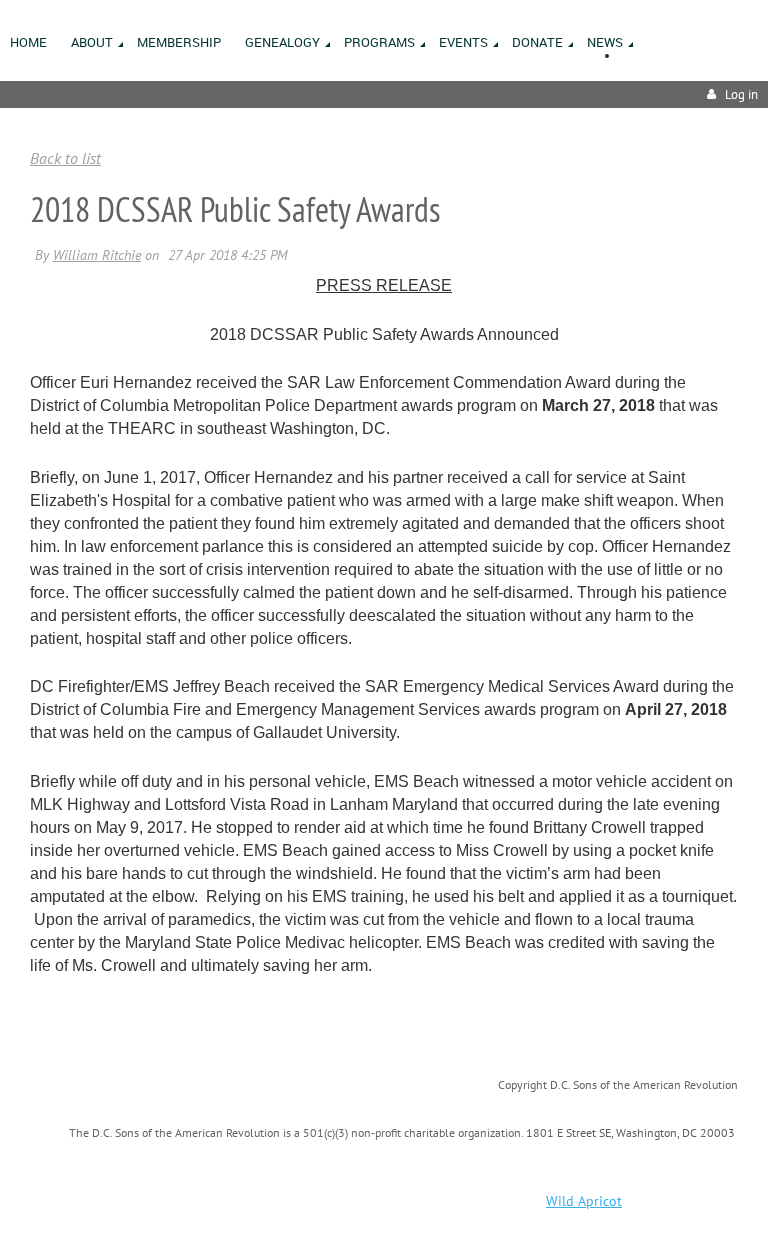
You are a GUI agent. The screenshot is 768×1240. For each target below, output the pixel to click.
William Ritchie (97, 255)
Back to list (65, 158)
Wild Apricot (584, 1201)
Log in (741, 94)
